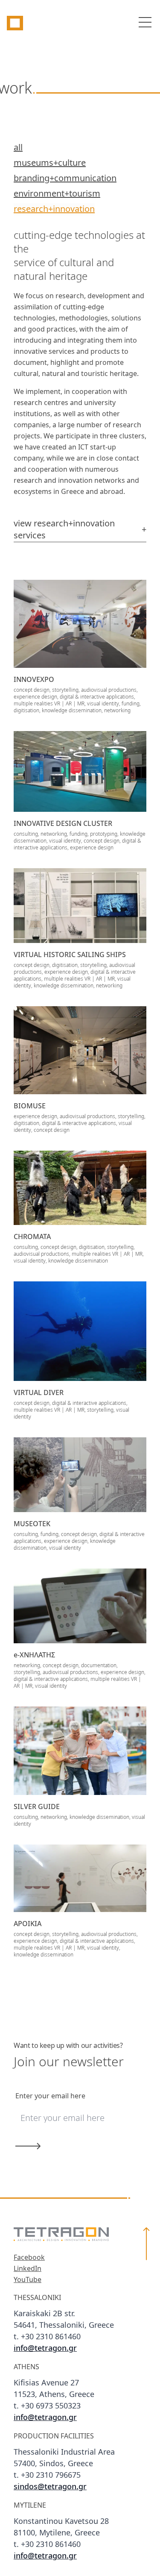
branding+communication (65, 179)
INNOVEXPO (34, 680)
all (18, 148)
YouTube (28, 2280)
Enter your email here (50, 2096)
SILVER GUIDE (37, 1807)
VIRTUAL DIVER (39, 1393)
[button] (146, 2395)
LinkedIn (28, 2269)
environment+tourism (57, 194)
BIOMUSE (30, 1106)
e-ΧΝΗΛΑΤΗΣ (34, 1655)
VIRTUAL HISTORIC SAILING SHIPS (70, 955)
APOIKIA (28, 1924)
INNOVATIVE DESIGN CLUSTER (63, 824)
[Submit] (71, 2146)
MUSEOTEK (32, 1524)
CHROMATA (32, 1237)
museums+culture (50, 163)
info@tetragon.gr (45, 2349)
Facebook (29, 2258)
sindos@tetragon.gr (50, 2487)
